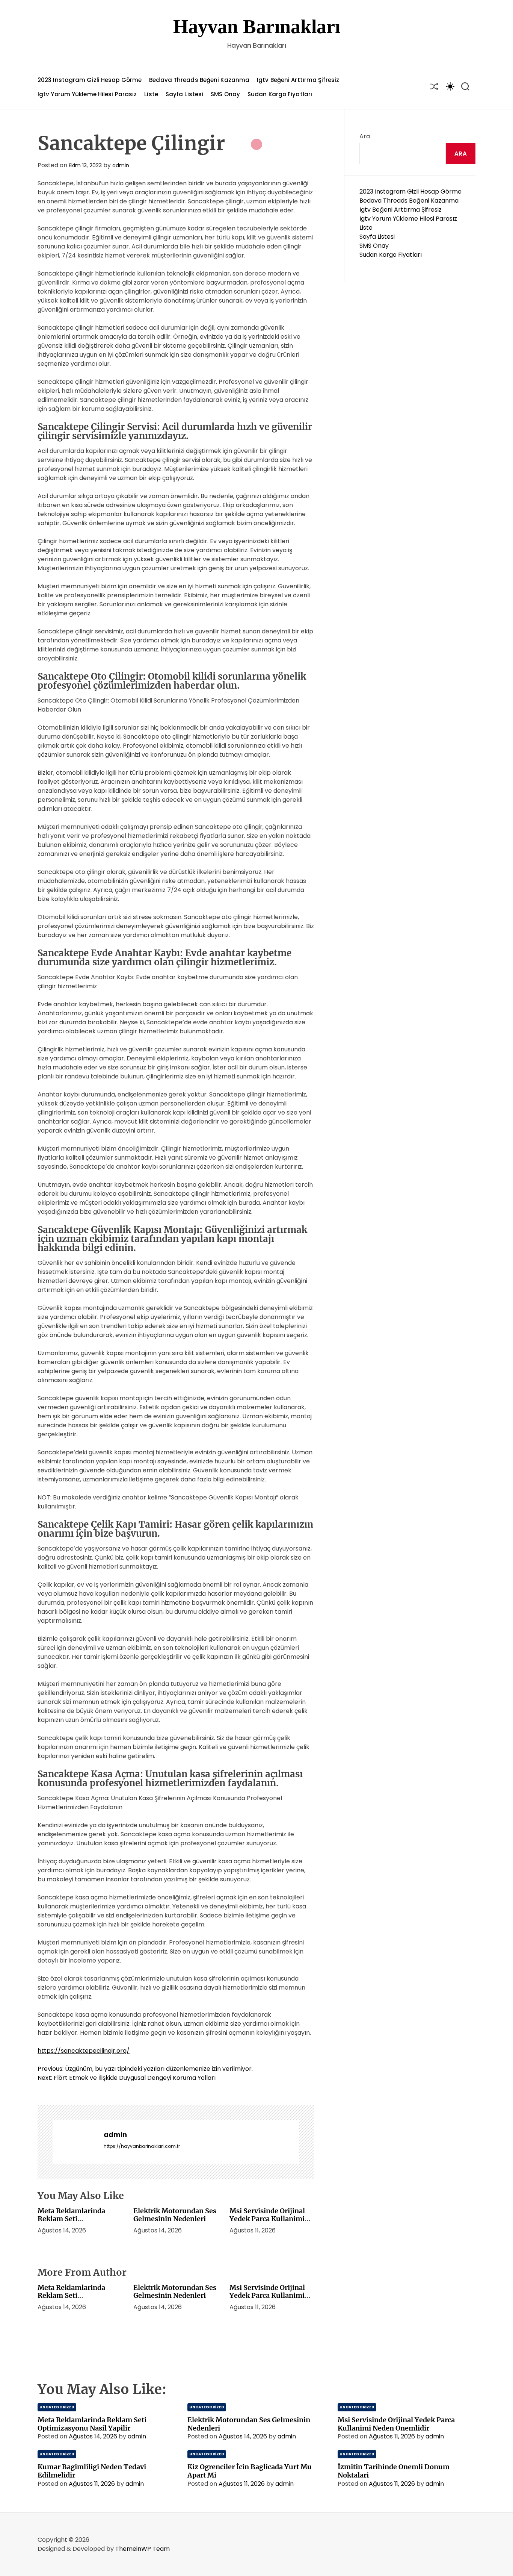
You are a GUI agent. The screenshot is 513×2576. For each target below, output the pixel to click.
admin (121, 165)
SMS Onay (225, 94)
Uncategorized (57, 2407)
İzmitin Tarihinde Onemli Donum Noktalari (394, 2471)
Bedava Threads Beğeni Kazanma (199, 80)
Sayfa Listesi (184, 94)
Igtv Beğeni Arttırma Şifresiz (298, 80)
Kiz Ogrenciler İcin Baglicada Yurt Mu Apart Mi (250, 2471)
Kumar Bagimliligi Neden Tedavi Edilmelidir (92, 2471)
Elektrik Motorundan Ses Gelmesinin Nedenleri (175, 2215)
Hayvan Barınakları (257, 27)
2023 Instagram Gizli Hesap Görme (90, 80)
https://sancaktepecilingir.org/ (84, 2051)
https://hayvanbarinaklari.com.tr (142, 2146)
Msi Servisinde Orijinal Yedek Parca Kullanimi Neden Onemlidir (267, 2219)
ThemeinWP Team (143, 2549)
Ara (365, 136)
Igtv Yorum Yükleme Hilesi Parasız (87, 94)
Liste (151, 94)
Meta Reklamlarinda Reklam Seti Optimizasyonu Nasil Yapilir (72, 2223)
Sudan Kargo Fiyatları (280, 94)
